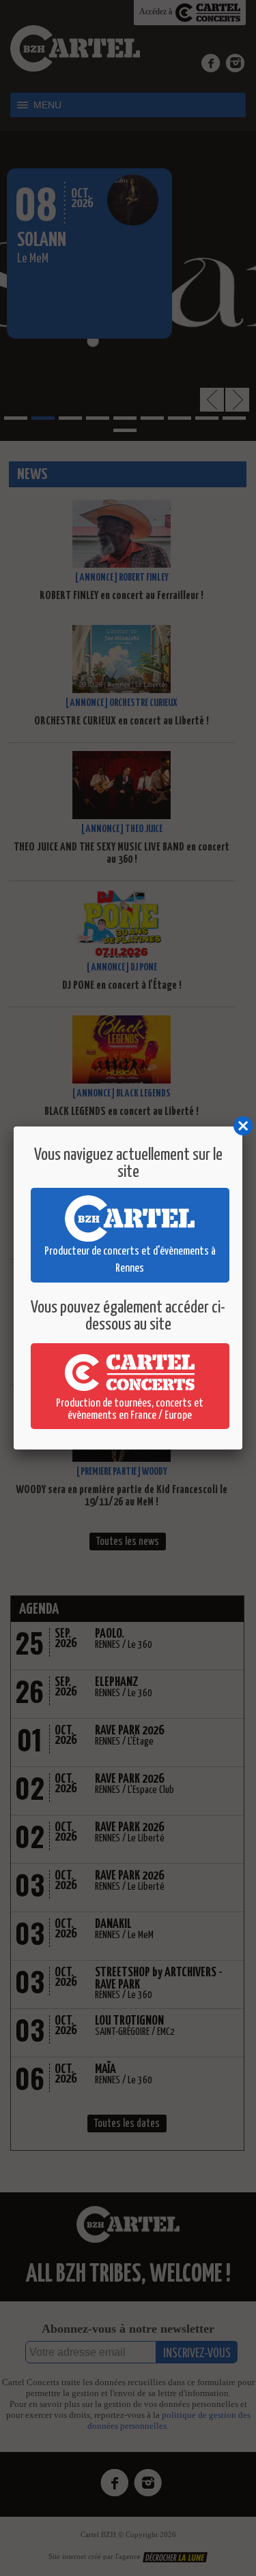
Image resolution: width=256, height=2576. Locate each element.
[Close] (242, 1126)
